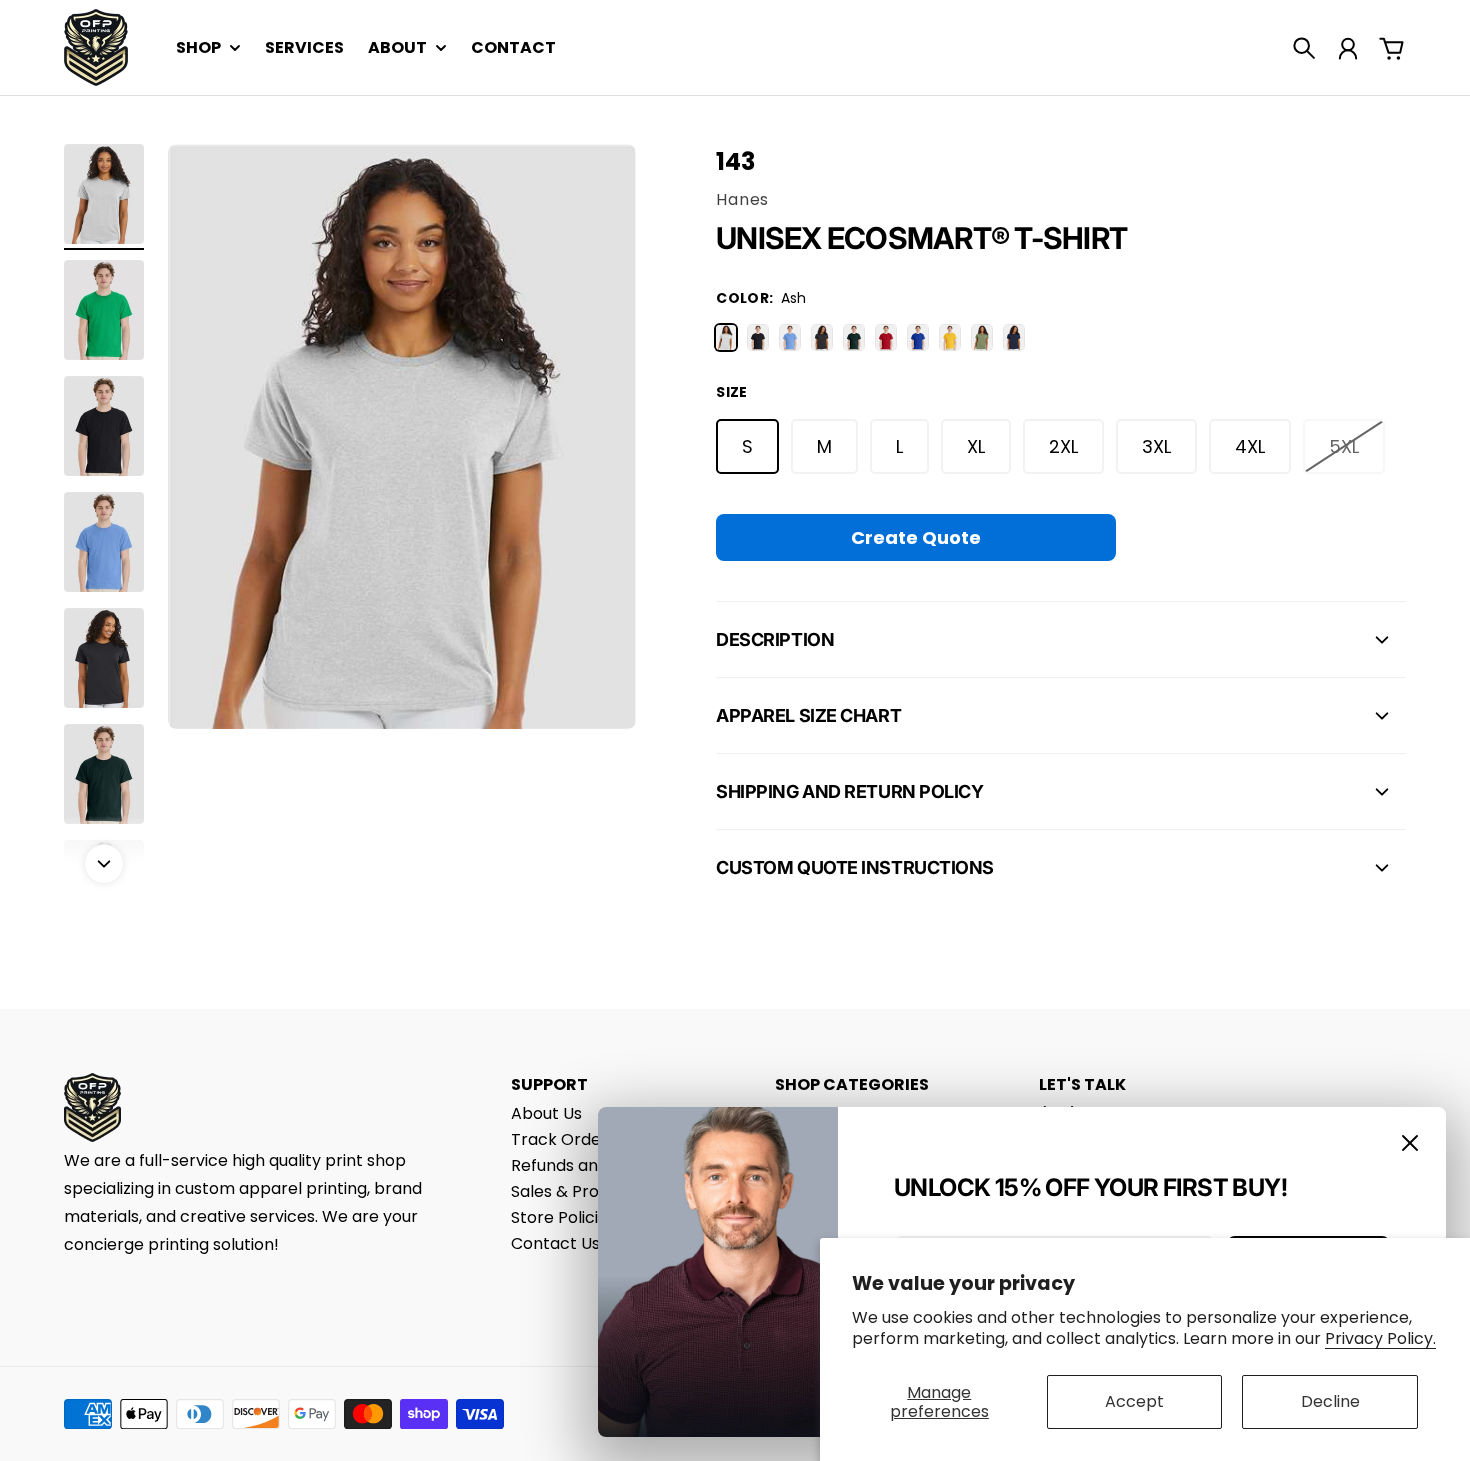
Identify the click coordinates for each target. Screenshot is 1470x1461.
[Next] (104, 864)
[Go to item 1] (104, 194)
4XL (1250, 446)
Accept (1134, 1401)
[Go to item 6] (104, 774)
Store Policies (563, 1217)
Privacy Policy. (1380, 1338)
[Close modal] (1410, 1143)
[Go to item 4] (104, 542)
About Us (546, 1113)
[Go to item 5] (104, 658)
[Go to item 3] (104, 426)
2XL (1063, 446)
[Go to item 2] (104, 310)
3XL (1156, 446)
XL (976, 446)
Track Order (559, 1139)
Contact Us (555, 1243)
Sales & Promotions (587, 1191)
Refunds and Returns (592, 1165)
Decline (1330, 1401)
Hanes (742, 199)
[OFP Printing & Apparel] (96, 47)
